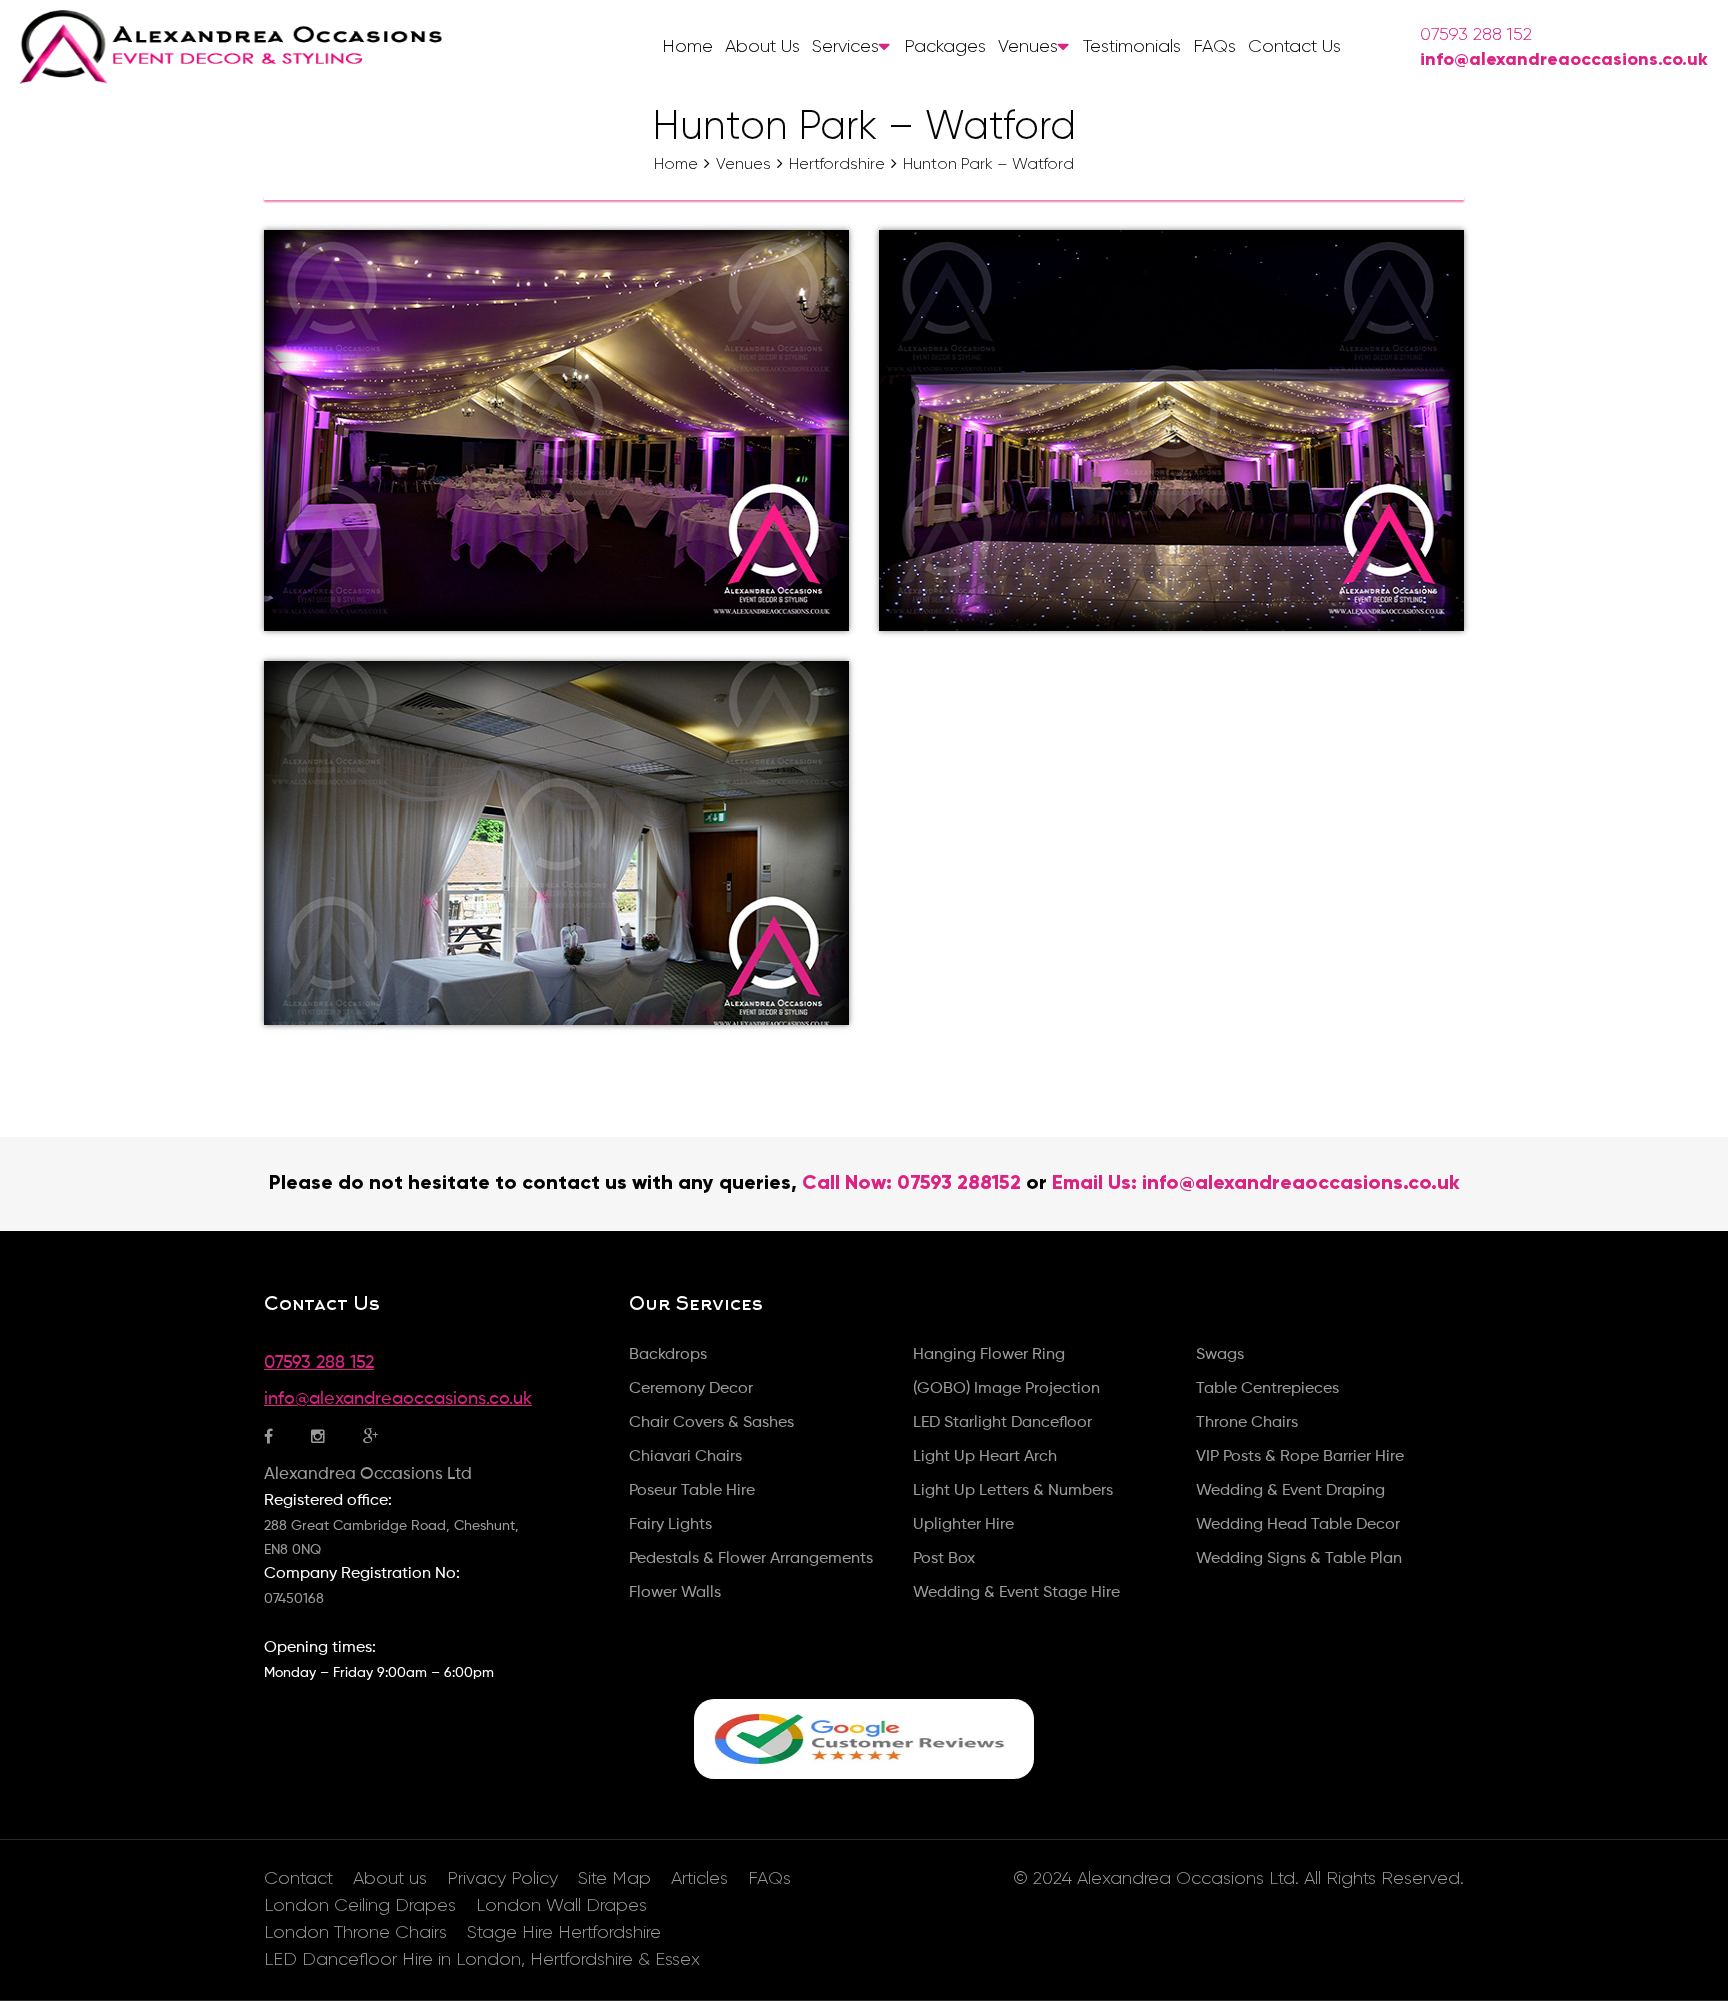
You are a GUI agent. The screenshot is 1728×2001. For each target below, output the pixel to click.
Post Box (944, 1559)
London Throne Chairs (355, 1932)
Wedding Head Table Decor (1298, 1525)
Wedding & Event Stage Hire (1016, 1593)
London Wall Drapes (561, 1905)
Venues (1028, 46)
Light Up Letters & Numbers (1013, 1491)
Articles (699, 1878)
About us (762, 46)
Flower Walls (675, 1593)
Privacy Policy (502, 1878)
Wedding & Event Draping (1290, 1491)
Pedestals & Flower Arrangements (751, 1559)
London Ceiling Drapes (360, 1905)
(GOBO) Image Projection (1006, 1389)
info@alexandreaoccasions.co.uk (1564, 59)
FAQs (1214, 46)
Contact (298, 1878)
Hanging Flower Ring (989, 1355)
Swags (1220, 1355)
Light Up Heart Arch (985, 1457)
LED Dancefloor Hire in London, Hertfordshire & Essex (482, 1959)
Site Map (614, 1878)
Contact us (1294, 46)
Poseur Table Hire (692, 1491)
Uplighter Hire (963, 1525)
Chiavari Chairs (685, 1457)
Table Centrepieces (1267, 1389)
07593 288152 (959, 1182)
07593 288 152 (1476, 34)
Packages (945, 46)
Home (687, 46)
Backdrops (668, 1355)
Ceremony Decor (691, 1389)
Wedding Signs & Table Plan (1299, 1559)
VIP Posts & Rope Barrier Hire (1300, 1457)
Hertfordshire (837, 163)
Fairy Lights (670, 1525)
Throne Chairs (1247, 1423)
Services (845, 46)
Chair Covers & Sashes (711, 1423)
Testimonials (1132, 46)
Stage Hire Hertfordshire (564, 1932)
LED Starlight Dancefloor (1002, 1423)
